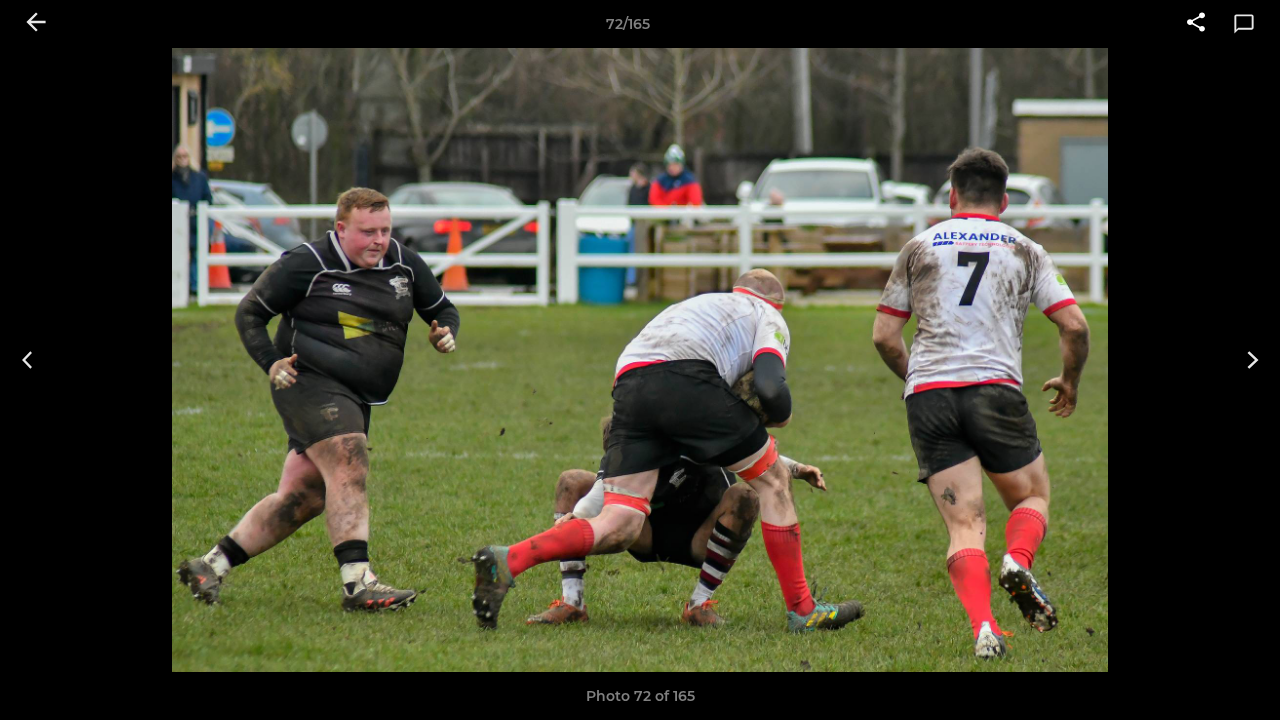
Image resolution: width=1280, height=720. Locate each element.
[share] (1196, 24)
